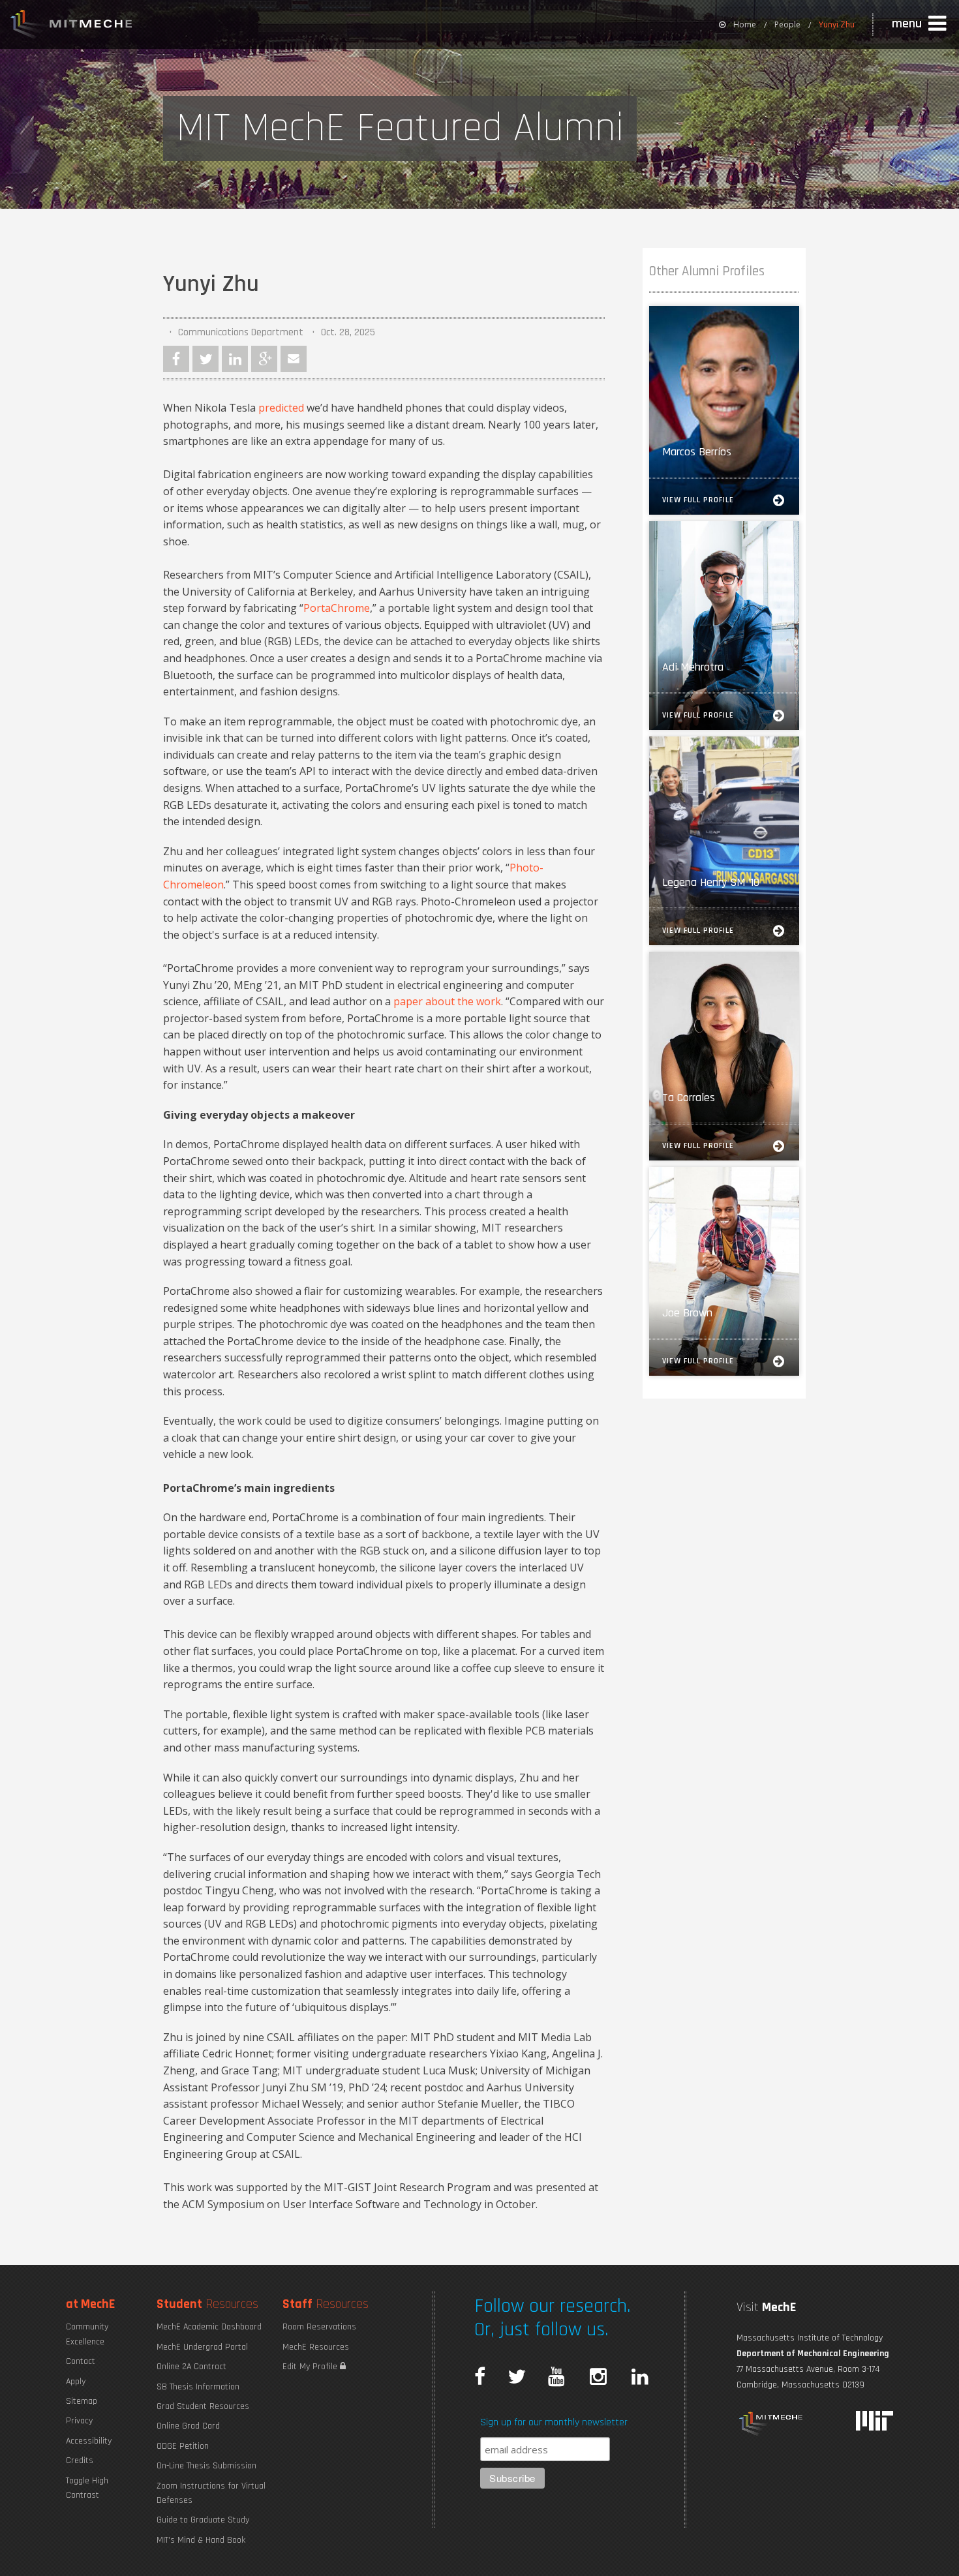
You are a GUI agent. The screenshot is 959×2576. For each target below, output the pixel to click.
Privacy (79, 2421)
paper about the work (447, 1001)
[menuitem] (738, 24)
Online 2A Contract (191, 2367)
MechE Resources (316, 2347)
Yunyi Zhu (837, 24)
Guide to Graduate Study (203, 2520)
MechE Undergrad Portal (202, 2347)
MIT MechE (72, 26)
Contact (81, 2361)
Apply (76, 2382)
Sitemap (82, 2401)
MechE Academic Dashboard (209, 2327)
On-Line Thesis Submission (206, 2466)
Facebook (176, 359)
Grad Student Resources (203, 2406)
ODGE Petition (183, 2446)
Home (745, 24)
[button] (921, 24)
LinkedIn (235, 359)
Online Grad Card (188, 2426)
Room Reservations (319, 2327)
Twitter (205, 359)
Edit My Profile (311, 2367)
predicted (281, 408)
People (787, 24)
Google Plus (264, 359)
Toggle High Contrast (87, 2488)
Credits (80, 2461)
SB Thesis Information (198, 2387)
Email (294, 359)
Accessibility (89, 2441)
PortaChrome (337, 608)
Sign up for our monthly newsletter (554, 2422)
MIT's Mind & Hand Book (201, 2540)
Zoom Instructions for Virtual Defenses (211, 2493)
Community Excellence (87, 2334)
